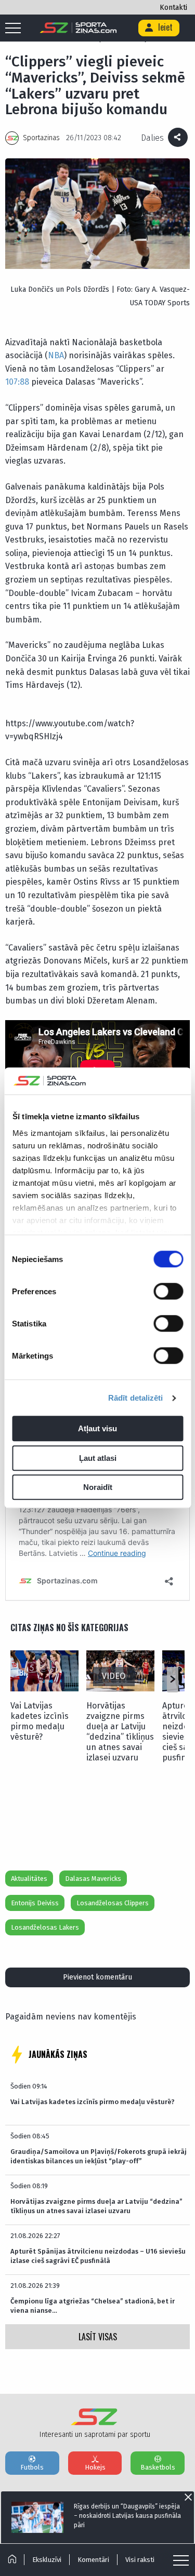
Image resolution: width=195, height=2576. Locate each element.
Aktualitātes (29, 1879)
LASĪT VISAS (98, 2337)
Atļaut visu (97, 1429)
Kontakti (173, 8)
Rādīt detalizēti (136, 1398)
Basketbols (158, 2467)
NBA (56, 355)
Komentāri (93, 2560)
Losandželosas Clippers (113, 1903)
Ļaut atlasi (98, 1458)
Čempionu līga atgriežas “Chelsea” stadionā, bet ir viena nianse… (93, 2306)
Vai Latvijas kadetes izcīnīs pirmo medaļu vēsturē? (40, 1721)
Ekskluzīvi (47, 2560)
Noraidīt (98, 1488)
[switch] (168, 1292)
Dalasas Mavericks (93, 1879)
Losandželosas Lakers (45, 1927)
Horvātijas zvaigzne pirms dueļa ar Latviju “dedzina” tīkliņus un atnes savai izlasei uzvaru (120, 1732)
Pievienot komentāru (97, 1977)
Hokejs (95, 2467)
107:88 (17, 382)
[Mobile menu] (16, 29)
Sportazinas (41, 138)
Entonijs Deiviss (35, 1903)
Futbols (32, 2467)
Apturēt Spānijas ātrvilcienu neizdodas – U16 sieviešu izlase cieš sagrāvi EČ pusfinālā (98, 2256)
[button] (172, 1679)
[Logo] (78, 28)
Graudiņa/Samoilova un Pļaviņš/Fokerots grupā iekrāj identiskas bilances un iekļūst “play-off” (99, 2156)
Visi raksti (140, 2560)
